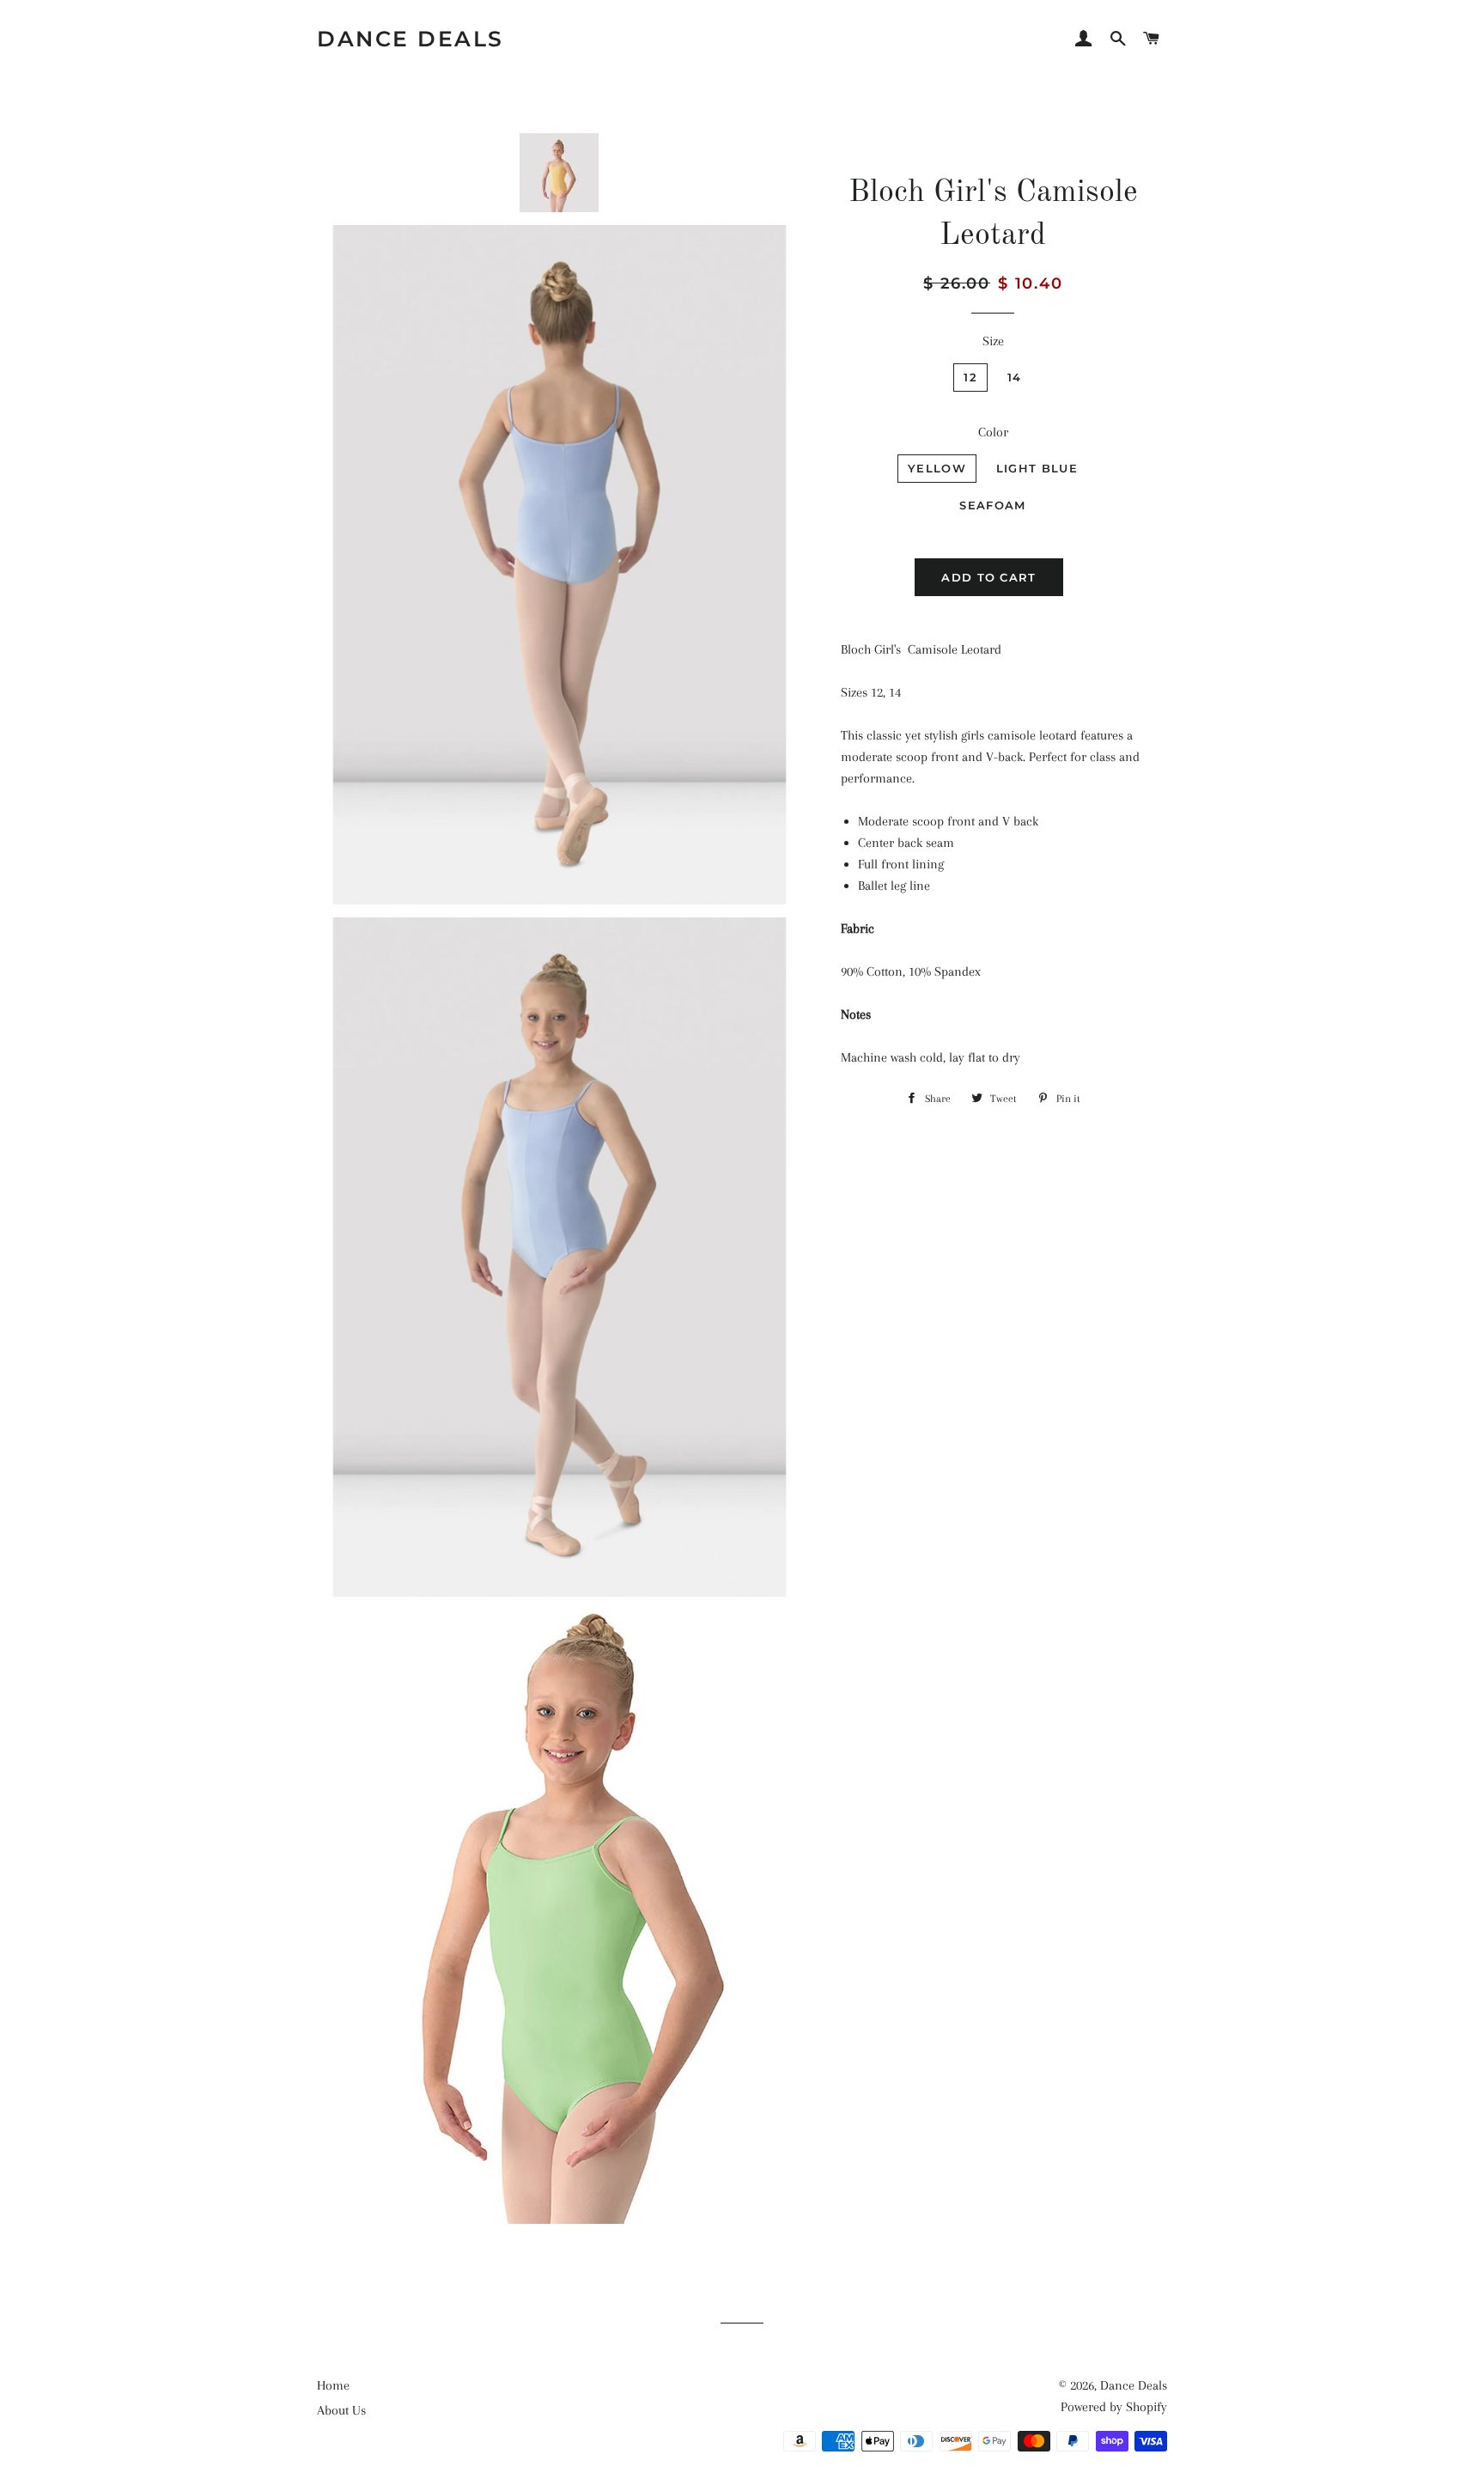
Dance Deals (411, 39)
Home (333, 2385)
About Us (341, 2410)
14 (1015, 377)
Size (993, 341)
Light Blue (1037, 468)
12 (970, 377)
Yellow (937, 468)
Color (993, 432)
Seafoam (992, 505)
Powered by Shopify (1114, 2407)
